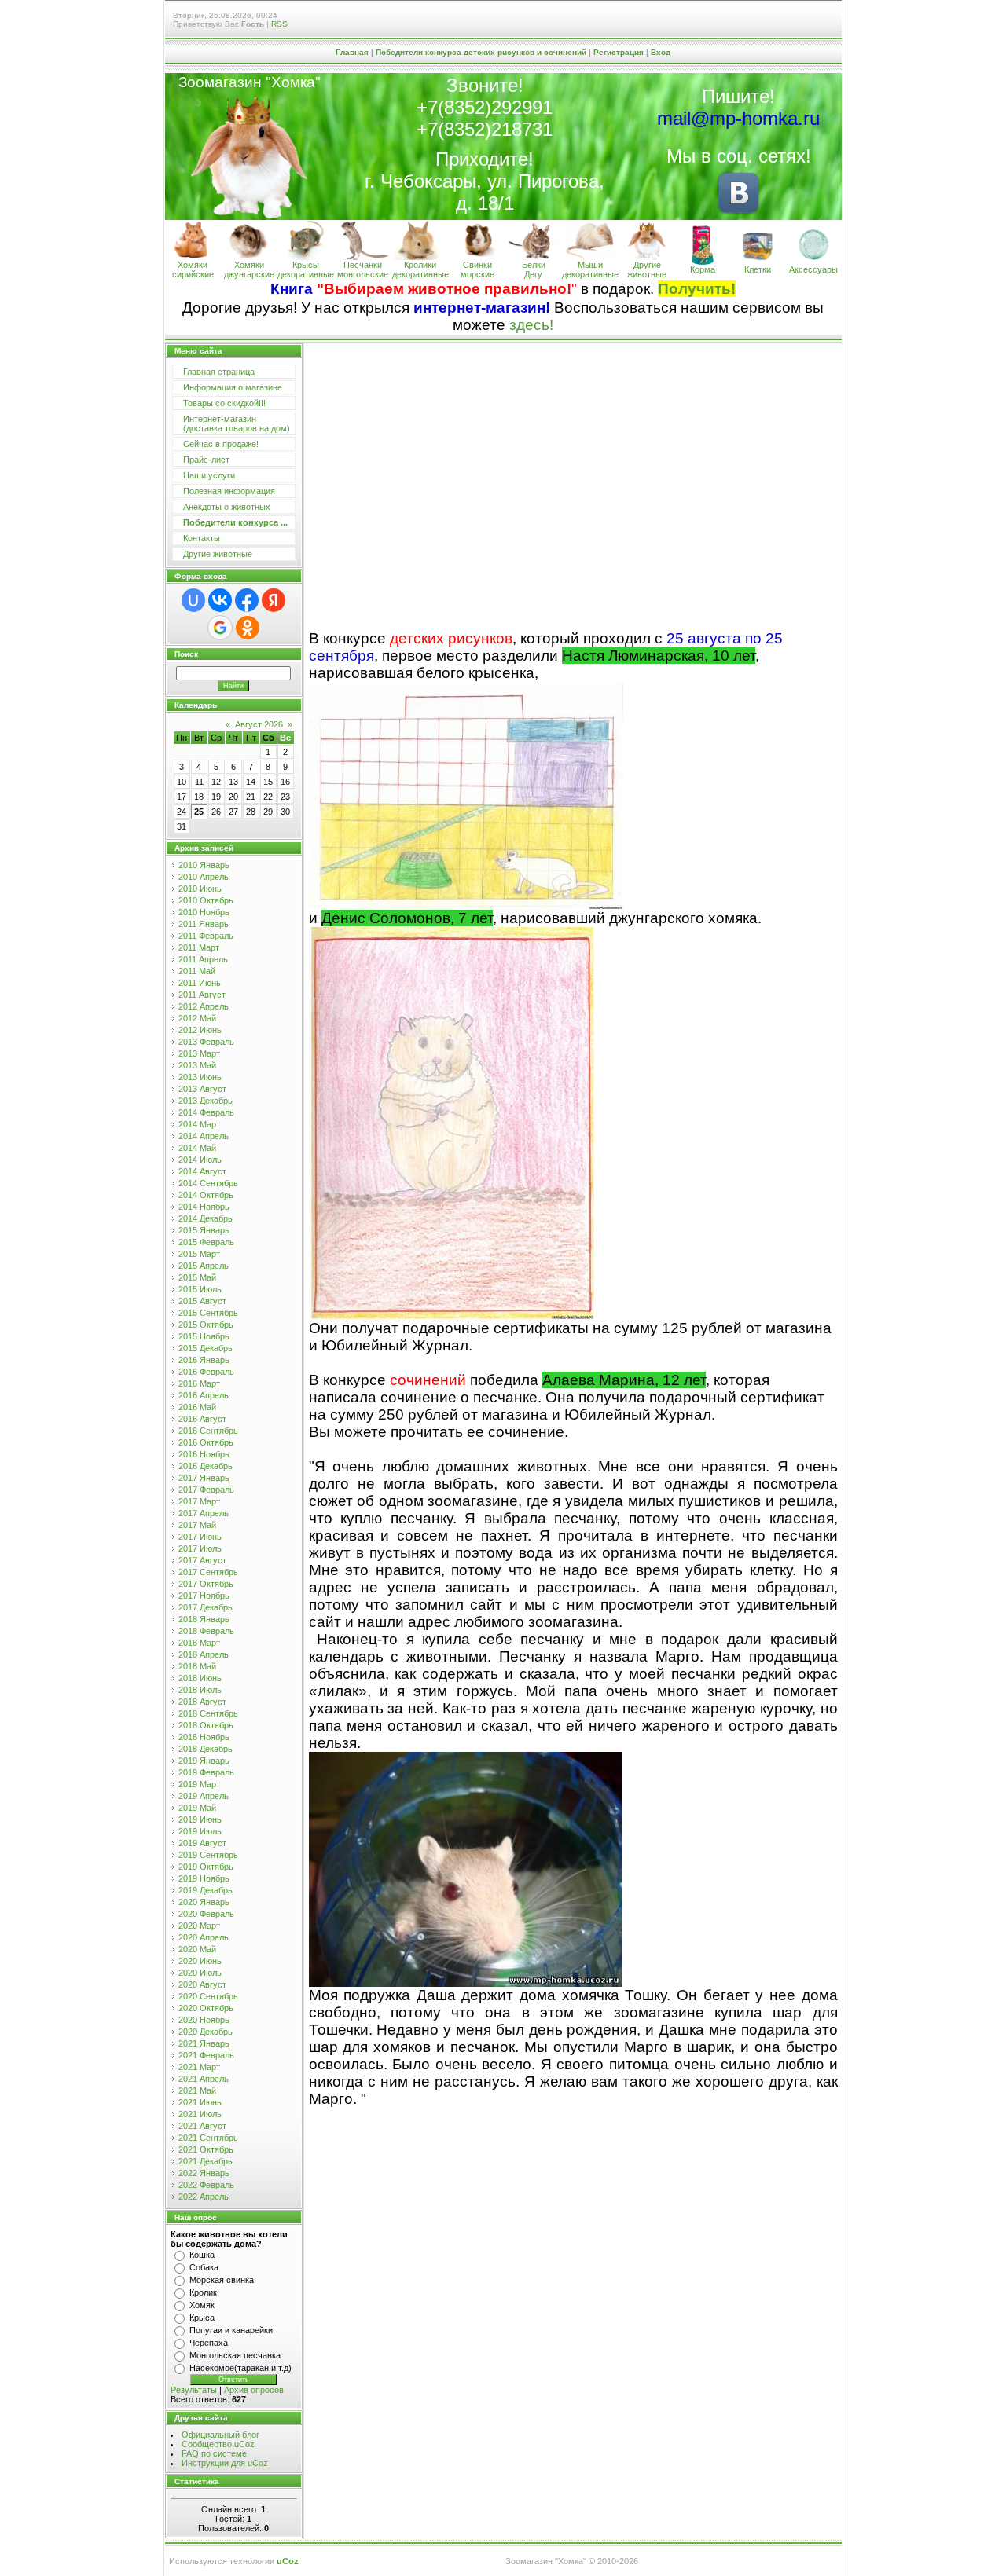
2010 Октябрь (206, 900)
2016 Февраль (206, 1372)
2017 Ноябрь (204, 1596)
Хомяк (202, 2305)
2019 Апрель (204, 1796)
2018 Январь (204, 1619)
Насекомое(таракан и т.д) (240, 2368)
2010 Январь (204, 865)
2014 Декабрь (206, 1218)
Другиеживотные (647, 269)
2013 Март (199, 1053)
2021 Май (197, 2090)
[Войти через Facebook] (247, 600)
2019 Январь (204, 1761)
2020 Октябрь (206, 2008)
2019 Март (199, 1784)
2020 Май (197, 1949)
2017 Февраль (206, 1490)
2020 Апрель (204, 1937)
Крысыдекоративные (306, 269)
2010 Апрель (204, 877)
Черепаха (209, 2343)
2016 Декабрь (206, 1466)
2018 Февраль (206, 1631)
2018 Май (197, 1666)
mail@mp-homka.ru (738, 118)
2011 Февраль (206, 936)
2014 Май (197, 1148)
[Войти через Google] (220, 628)
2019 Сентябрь (208, 1855)
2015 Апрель (204, 1266)
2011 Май (197, 971)
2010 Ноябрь (204, 912)
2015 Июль (200, 1289)
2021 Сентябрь (208, 2138)
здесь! (531, 325)
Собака (204, 2267)
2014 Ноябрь (204, 1207)
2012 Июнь (200, 1030)
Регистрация (619, 52)
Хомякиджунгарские (249, 269)
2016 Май (197, 1407)
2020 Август (202, 1984)
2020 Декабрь (206, 2032)
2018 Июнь (200, 1678)
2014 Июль (200, 1160)
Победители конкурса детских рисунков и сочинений (481, 52)
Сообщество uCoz (218, 2444)
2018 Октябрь (206, 1725)
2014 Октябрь (206, 1195)
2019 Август (202, 1843)
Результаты (194, 2390)
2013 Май (197, 1065)
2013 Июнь (200, 1077)
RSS (279, 24)
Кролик (203, 2292)
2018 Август (202, 1702)
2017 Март (199, 1501)
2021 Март (199, 2067)
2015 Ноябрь (204, 1336)
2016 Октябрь (206, 1442)
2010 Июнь (200, 889)
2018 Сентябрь (208, 1713)
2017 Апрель (204, 1513)
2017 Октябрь (206, 1584)
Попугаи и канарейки (231, 2330)
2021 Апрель (204, 2079)
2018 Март (199, 1643)
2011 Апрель (203, 959)
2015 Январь (204, 1230)
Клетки (758, 269)
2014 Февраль (206, 1112)
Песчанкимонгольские (363, 269)
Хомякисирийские (193, 269)
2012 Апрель (204, 1006)
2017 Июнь (200, 1537)
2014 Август (202, 1171)
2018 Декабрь (206, 1749)
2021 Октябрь (206, 2149)
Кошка (202, 2255)
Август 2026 (259, 724)
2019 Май (197, 1808)
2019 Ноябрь (204, 1878)
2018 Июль (200, 1690)
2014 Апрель (204, 1136)
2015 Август (202, 1301)
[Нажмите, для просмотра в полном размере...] (466, 905)
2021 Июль (200, 2114)
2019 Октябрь (206, 1867)
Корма (703, 269)
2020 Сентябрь (208, 1996)
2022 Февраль (206, 2185)
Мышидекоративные (590, 269)
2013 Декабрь (206, 1101)
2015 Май (197, 1277)
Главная (352, 52)
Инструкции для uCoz (225, 2463)
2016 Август (202, 1419)
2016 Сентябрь (208, 1431)
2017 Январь (204, 1478)
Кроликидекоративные (420, 269)
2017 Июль (200, 1548)
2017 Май (197, 1525)
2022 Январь (204, 2173)
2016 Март (199, 1383)
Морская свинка (222, 2280)
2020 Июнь (200, 1961)
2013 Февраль (206, 1042)
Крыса (202, 2318)
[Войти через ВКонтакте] (220, 600)
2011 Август (202, 995)
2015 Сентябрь (208, 1313)
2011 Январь (204, 924)
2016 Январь (204, 1360)
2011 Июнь (200, 983)
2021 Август (202, 2126)
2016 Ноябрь (204, 1454)
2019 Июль (200, 1831)
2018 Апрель (204, 1654)
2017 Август (202, 1560)
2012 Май (197, 1018)
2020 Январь (204, 1902)
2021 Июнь (200, 2102)
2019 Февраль (206, 1772)
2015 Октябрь (206, 1325)
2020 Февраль (206, 1914)
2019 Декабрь (206, 1890)
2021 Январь (204, 2043)
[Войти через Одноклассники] (248, 628)
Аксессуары (813, 269)
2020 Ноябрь (204, 2020)
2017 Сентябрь (208, 1572)
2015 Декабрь (206, 1348)
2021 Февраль (206, 2055)
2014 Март (199, 1124)
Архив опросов (254, 2390)
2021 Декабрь (206, 2161)
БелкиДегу (534, 269)
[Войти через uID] (193, 600)
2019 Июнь (200, 1819)
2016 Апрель (204, 1395)
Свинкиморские (477, 269)
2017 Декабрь (206, 1607)
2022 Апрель (204, 2197)
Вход (661, 52)
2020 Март (199, 1926)
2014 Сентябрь (208, 1183)
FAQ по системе (214, 2453)
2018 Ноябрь (204, 1737)
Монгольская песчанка (235, 2355)
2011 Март (199, 947)
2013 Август (202, 1089)
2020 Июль (200, 1973)
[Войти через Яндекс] (274, 600)
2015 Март (199, 1254)
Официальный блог (220, 2435)
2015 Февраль (206, 1242)
